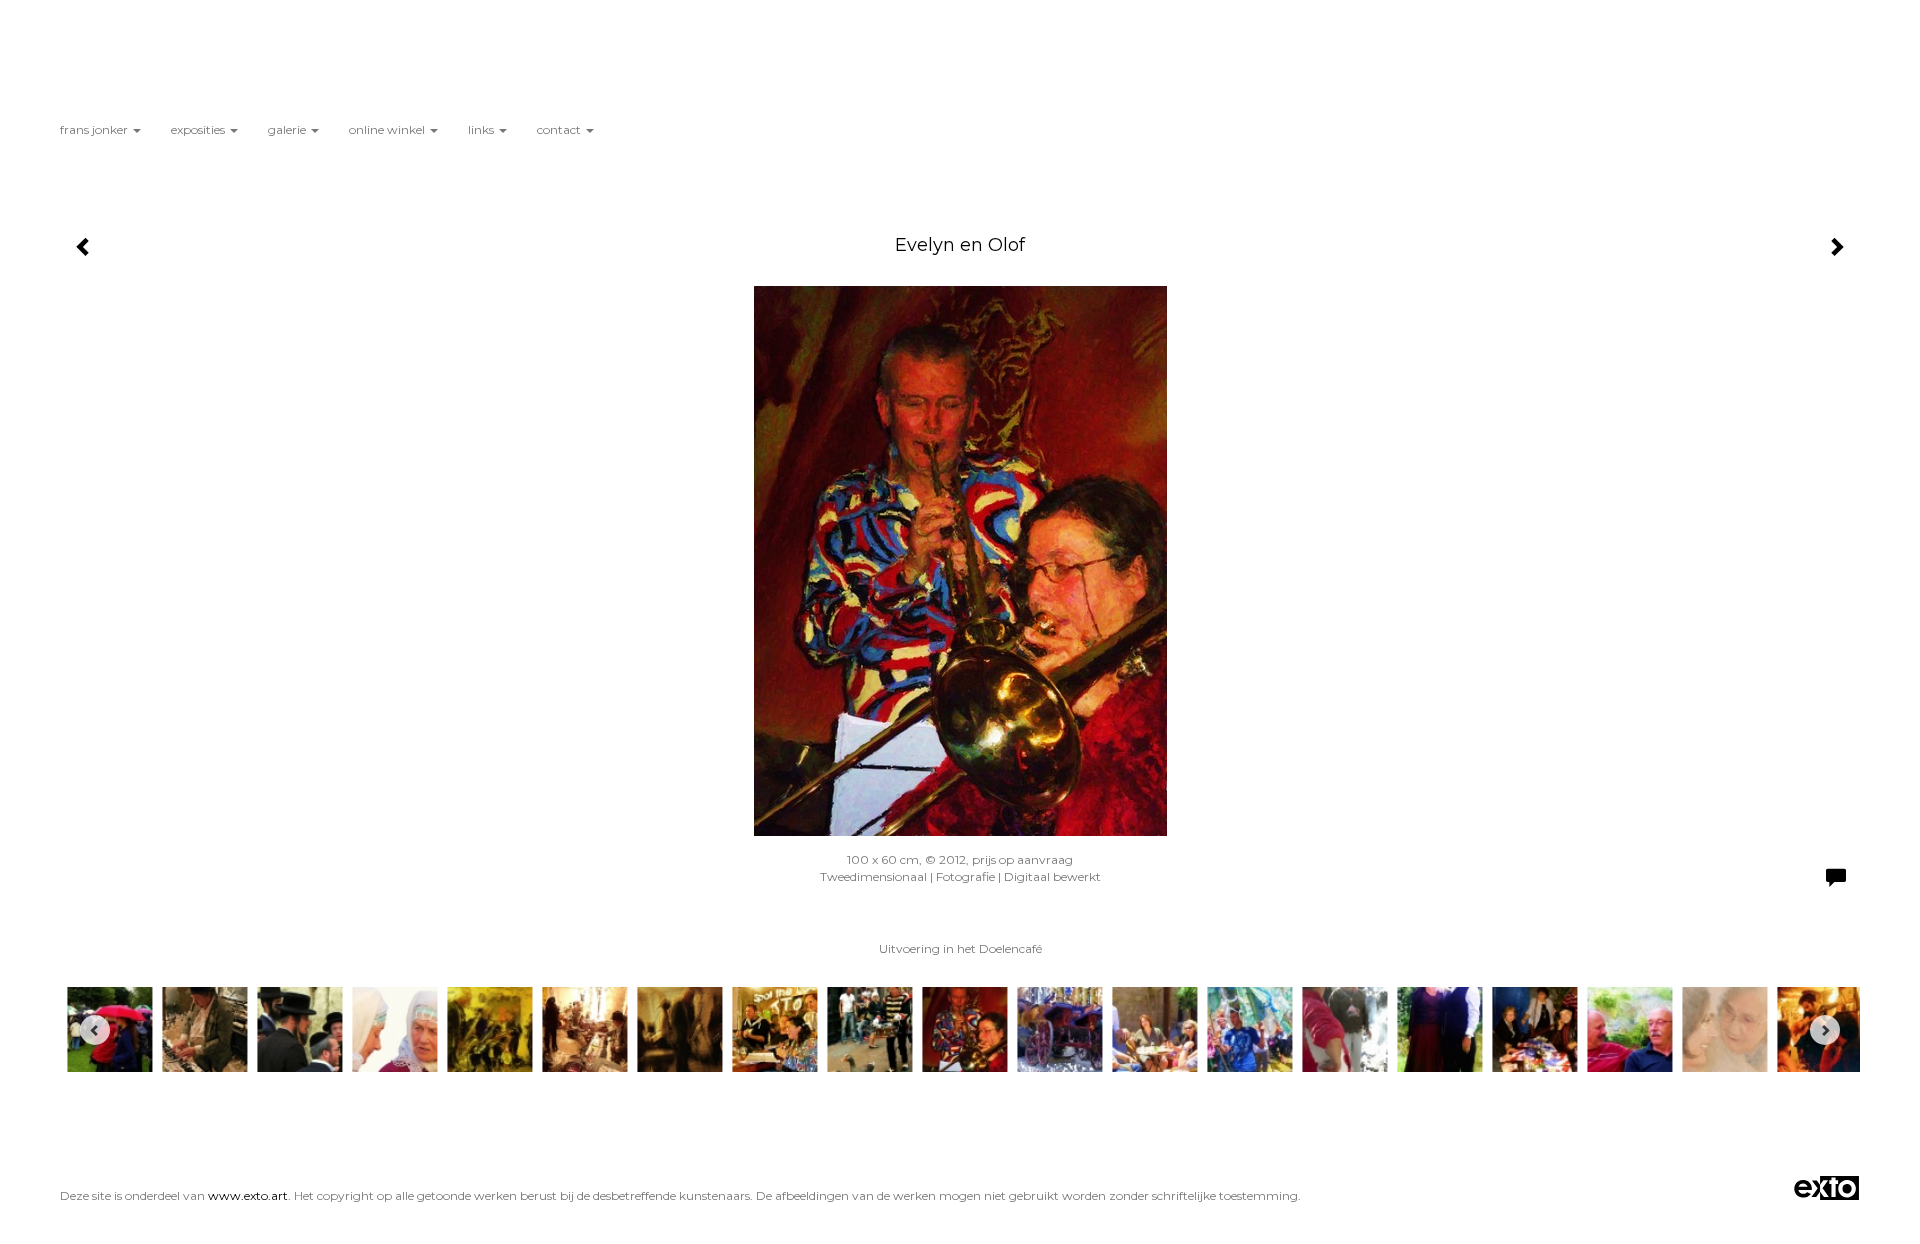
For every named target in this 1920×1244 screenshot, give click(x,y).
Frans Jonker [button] (95, 129)
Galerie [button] (288, 129)
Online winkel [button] (388, 129)
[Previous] (95, 1030)
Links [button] (482, 129)
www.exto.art (248, 1195)
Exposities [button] (199, 129)
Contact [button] (560, 129)
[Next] (1825, 1030)
